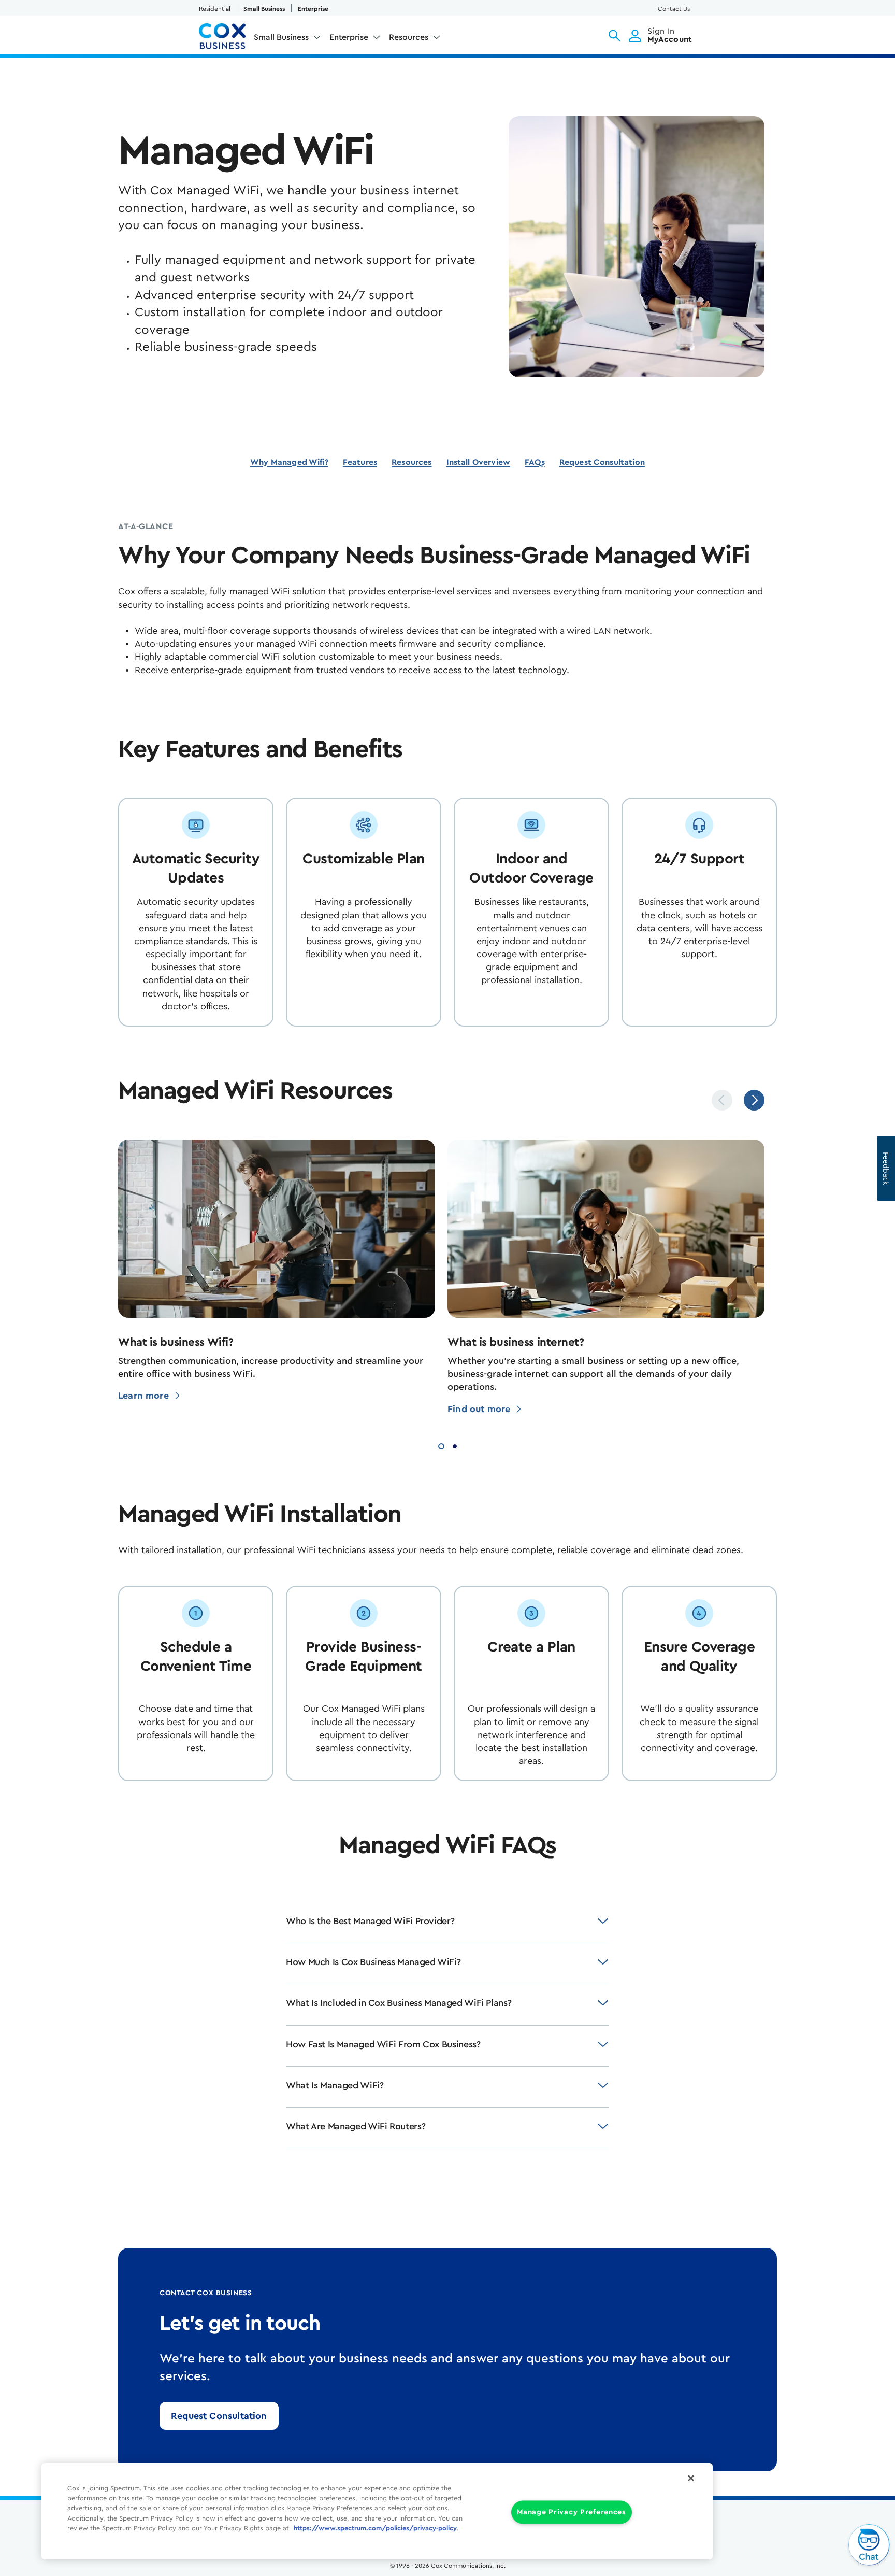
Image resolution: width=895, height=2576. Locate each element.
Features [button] (360, 462)
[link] (219, 2416)
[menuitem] (287, 39)
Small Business (264, 9)
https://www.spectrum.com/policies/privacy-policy (375, 2528)
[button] (615, 36)
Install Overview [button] (479, 462)
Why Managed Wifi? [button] (289, 462)
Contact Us (674, 9)
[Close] (691, 2478)
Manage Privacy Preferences (572, 2513)
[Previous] (722, 1100)
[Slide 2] (455, 1445)
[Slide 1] (441, 1445)
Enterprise (313, 9)
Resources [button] (409, 37)
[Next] (754, 1100)
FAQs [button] (535, 462)
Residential (215, 9)
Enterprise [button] (349, 37)
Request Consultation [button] (602, 462)
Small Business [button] (281, 37)
